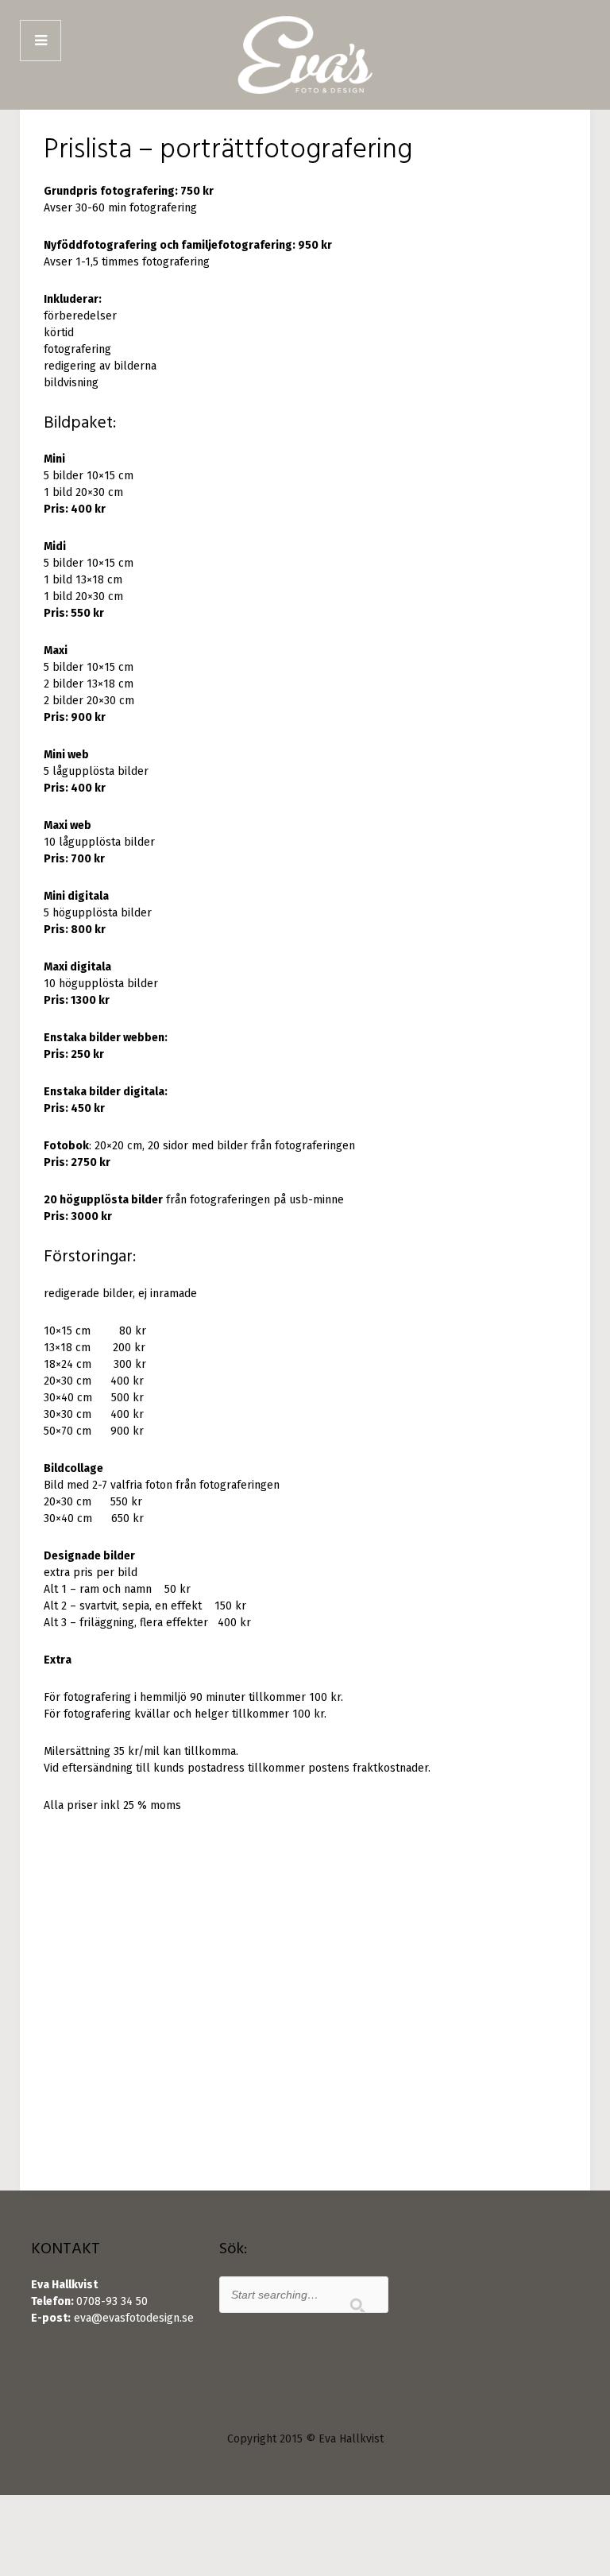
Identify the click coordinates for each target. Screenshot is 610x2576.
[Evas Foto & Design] (305, 55)
